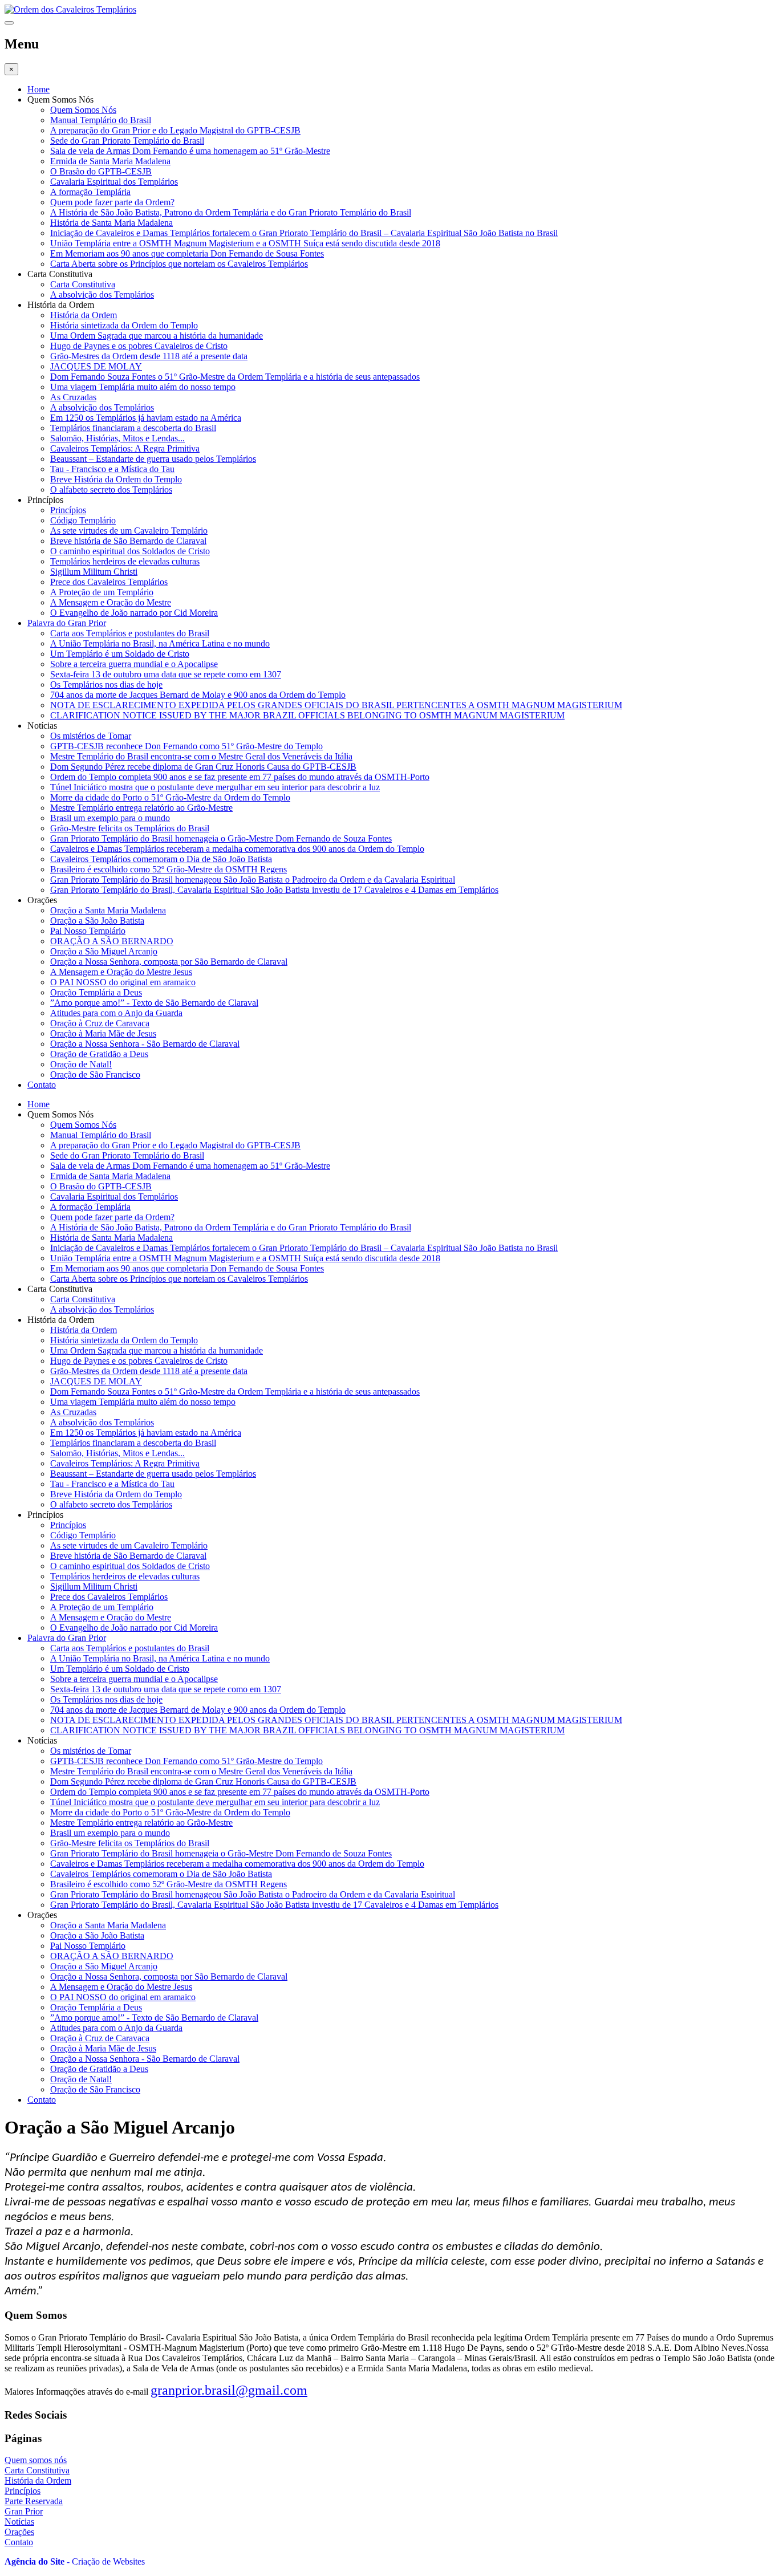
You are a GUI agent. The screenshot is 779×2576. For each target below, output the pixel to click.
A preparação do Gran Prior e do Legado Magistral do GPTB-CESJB (175, 130)
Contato (42, 1085)
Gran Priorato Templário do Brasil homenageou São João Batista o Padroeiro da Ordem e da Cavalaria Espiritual (253, 879)
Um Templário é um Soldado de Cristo (120, 654)
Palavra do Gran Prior (67, 623)
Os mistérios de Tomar (91, 736)
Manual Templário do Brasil (101, 120)
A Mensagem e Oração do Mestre (111, 602)
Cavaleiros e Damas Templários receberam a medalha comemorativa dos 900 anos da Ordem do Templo (237, 849)
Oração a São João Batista (97, 921)
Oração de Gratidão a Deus (99, 1054)
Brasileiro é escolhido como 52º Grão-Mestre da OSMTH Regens (169, 869)
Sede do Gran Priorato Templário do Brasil (127, 141)
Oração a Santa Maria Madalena (108, 910)
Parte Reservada (34, 2501)
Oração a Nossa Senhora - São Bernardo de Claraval (145, 1044)
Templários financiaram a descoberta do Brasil (133, 428)
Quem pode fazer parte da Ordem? (112, 202)
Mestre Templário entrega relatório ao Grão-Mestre (141, 808)
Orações (19, 2532)
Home (38, 89)
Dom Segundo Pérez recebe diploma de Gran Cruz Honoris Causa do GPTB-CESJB (203, 767)
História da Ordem (84, 315)
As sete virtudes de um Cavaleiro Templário (129, 531)
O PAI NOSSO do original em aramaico (123, 982)
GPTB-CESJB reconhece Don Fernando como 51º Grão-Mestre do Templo (186, 746)
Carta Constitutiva (83, 284)
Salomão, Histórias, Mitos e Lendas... (117, 438)
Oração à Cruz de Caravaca (100, 1023)
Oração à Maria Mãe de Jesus (103, 1033)
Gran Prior (24, 2511)
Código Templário (83, 520)
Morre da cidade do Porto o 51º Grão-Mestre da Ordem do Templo (170, 797)
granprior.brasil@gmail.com (229, 2390)
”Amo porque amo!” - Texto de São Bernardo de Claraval (154, 1003)
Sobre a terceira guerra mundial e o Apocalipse (134, 664)
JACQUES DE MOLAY (96, 366)
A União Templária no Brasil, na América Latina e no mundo (160, 643)
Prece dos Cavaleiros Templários (109, 582)
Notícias (19, 2522)
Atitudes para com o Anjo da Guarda (116, 1013)
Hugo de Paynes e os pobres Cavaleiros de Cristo (139, 346)
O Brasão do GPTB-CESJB (101, 171)
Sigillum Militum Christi (94, 572)
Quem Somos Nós (83, 110)
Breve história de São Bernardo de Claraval (128, 541)
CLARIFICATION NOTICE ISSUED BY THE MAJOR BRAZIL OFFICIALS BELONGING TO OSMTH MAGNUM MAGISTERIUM (307, 715)
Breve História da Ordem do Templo (116, 479)
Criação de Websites (108, 2561)
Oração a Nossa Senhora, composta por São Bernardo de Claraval (169, 962)
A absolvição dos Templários (102, 294)
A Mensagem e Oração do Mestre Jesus (121, 972)
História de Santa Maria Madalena (111, 223)
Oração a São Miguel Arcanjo (104, 951)
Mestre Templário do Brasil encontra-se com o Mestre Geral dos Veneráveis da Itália (201, 756)
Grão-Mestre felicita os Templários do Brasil (130, 828)
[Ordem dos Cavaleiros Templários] (70, 9)
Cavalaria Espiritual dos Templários (114, 182)
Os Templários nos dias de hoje (106, 684)
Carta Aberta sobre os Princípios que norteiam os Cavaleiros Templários (179, 264)
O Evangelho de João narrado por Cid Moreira (134, 613)
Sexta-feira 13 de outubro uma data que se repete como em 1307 (166, 674)
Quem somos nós (36, 2460)
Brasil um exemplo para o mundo (110, 818)
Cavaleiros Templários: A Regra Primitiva (125, 448)
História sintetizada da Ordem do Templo (124, 325)
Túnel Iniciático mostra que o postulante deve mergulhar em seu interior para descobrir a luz (215, 787)
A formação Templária (90, 192)
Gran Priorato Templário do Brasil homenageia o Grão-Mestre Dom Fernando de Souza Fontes (221, 838)
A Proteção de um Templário (102, 592)
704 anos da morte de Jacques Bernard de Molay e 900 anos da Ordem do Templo (198, 695)
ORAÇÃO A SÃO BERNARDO (112, 941)
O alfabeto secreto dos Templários (111, 489)
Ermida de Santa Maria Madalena (110, 161)
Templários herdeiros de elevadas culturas (125, 561)
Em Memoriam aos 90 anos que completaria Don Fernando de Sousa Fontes (187, 253)
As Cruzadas (73, 397)
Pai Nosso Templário (88, 931)
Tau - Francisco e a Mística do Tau (112, 469)
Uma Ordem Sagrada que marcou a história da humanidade (157, 336)
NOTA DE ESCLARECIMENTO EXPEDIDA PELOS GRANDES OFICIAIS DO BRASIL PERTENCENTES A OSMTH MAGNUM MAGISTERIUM (336, 705)
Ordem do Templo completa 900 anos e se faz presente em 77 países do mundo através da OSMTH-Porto (240, 777)
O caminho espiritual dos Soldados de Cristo (130, 551)
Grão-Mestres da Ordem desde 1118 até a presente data (149, 356)
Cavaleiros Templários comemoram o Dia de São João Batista (161, 859)
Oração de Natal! (81, 1064)
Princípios (68, 510)
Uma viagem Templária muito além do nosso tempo (143, 387)
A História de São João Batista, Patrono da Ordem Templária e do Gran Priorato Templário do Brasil (231, 212)
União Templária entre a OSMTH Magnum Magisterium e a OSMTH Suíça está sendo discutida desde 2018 (245, 243)
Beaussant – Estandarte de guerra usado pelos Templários (153, 459)
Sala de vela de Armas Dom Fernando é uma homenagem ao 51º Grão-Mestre (190, 151)
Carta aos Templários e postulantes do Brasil (130, 633)
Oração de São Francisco (95, 1074)
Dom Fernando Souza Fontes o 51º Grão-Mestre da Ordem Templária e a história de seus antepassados (235, 377)
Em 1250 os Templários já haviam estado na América (146, 418)
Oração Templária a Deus (96, 992)
